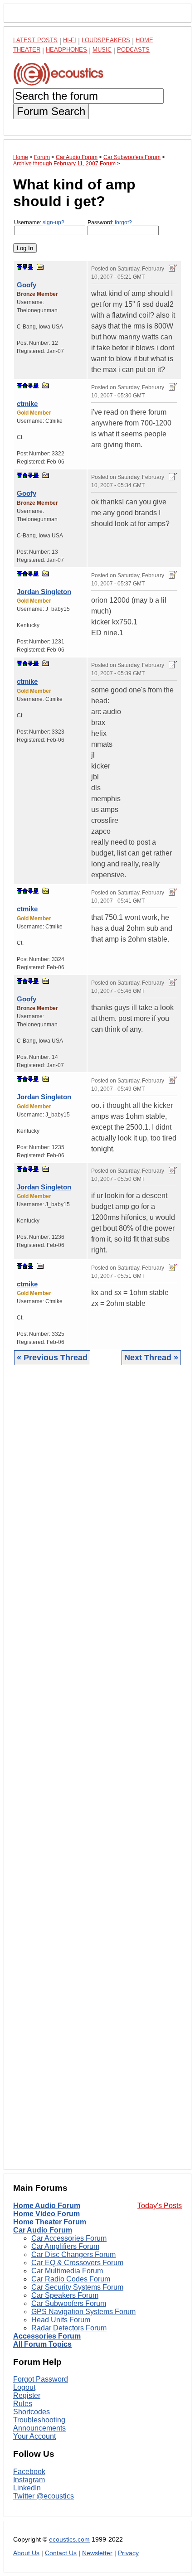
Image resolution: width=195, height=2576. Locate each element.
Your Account (34, 2436)
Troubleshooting (39, 2420)
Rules (23, 2404)
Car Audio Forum (43, 2230)
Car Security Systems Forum (77, 2287)
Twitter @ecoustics (44, 2496)
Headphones (66, 50)
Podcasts (133, 50)
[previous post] (25, 386)
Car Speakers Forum (65, 2295)
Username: (39, 222)
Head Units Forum (61, 2320)
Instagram (29, 2480)
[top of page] (19, 267)
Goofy (27, 285)
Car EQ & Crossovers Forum (77, 2263)
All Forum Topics (42, 2344)
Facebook (29, 2472)
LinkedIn (27, 2488)
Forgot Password (41, 2379)
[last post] (30, 267)
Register (27, 2395)
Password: (110, 222)
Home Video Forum (46, 2214)
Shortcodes (32, 2412)
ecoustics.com (69, 2540)
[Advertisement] (97, 1774)
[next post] (25, 267)
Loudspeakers (106, 40)
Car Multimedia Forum (67, 2271)
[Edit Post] (173, 268)
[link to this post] (40, 267)
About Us (26, 2553)
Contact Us (61, 2553)
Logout (24, 2387)
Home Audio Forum (47, 2206)
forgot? (123, 222)
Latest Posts (35, 40)
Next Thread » (151, 1358)
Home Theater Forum (50, 2222)
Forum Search (51, 111)
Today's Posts (160, 2206)
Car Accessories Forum (69, 2238)
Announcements (39, 2428)
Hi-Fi (70, 40)
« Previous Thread (52, 1358)
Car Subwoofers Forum (69, 2303)
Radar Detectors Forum (69, 2328)
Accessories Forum (47, 2336)
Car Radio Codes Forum (71, 2279)
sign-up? (54, 222)
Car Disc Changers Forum (73, 2255)
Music (102, 50)
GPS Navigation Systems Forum (83, 2312)
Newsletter (97, 2553)
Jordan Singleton (44, 592)
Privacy (128, 2553)
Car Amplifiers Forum (65, 2246)
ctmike (27, 404)
